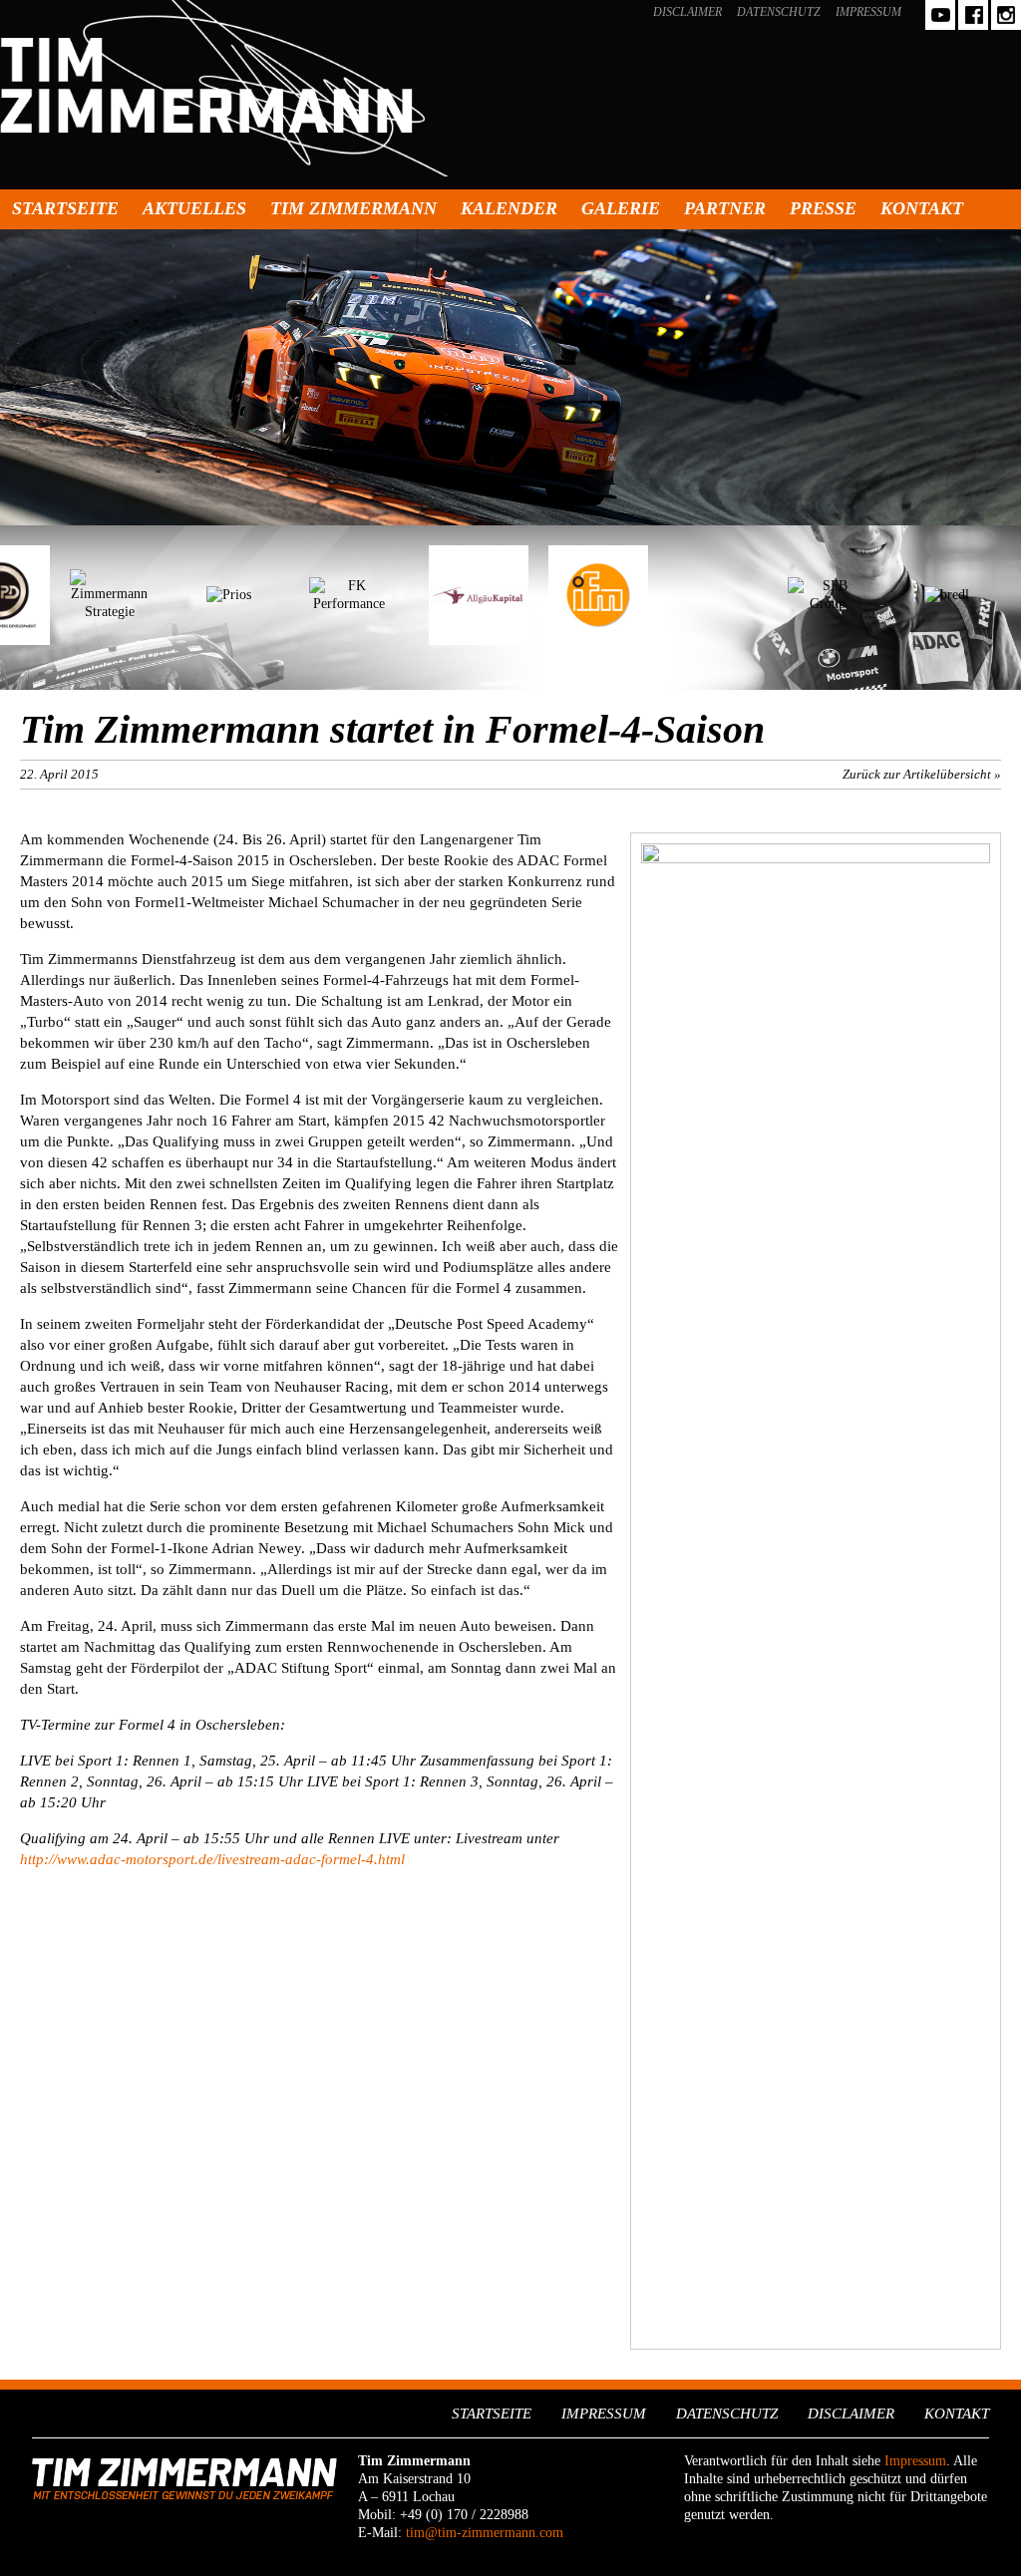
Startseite (65, 208)
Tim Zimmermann (353, 208)
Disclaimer (687, 12)
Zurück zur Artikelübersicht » (922, 774)
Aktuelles (194, 208)
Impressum (868, 12)
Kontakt (922, 208)
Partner (725, 208)
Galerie (621, 208)
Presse (823, 208)
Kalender (509, 208)
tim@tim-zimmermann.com (485, 2533)
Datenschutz (779, 12)
